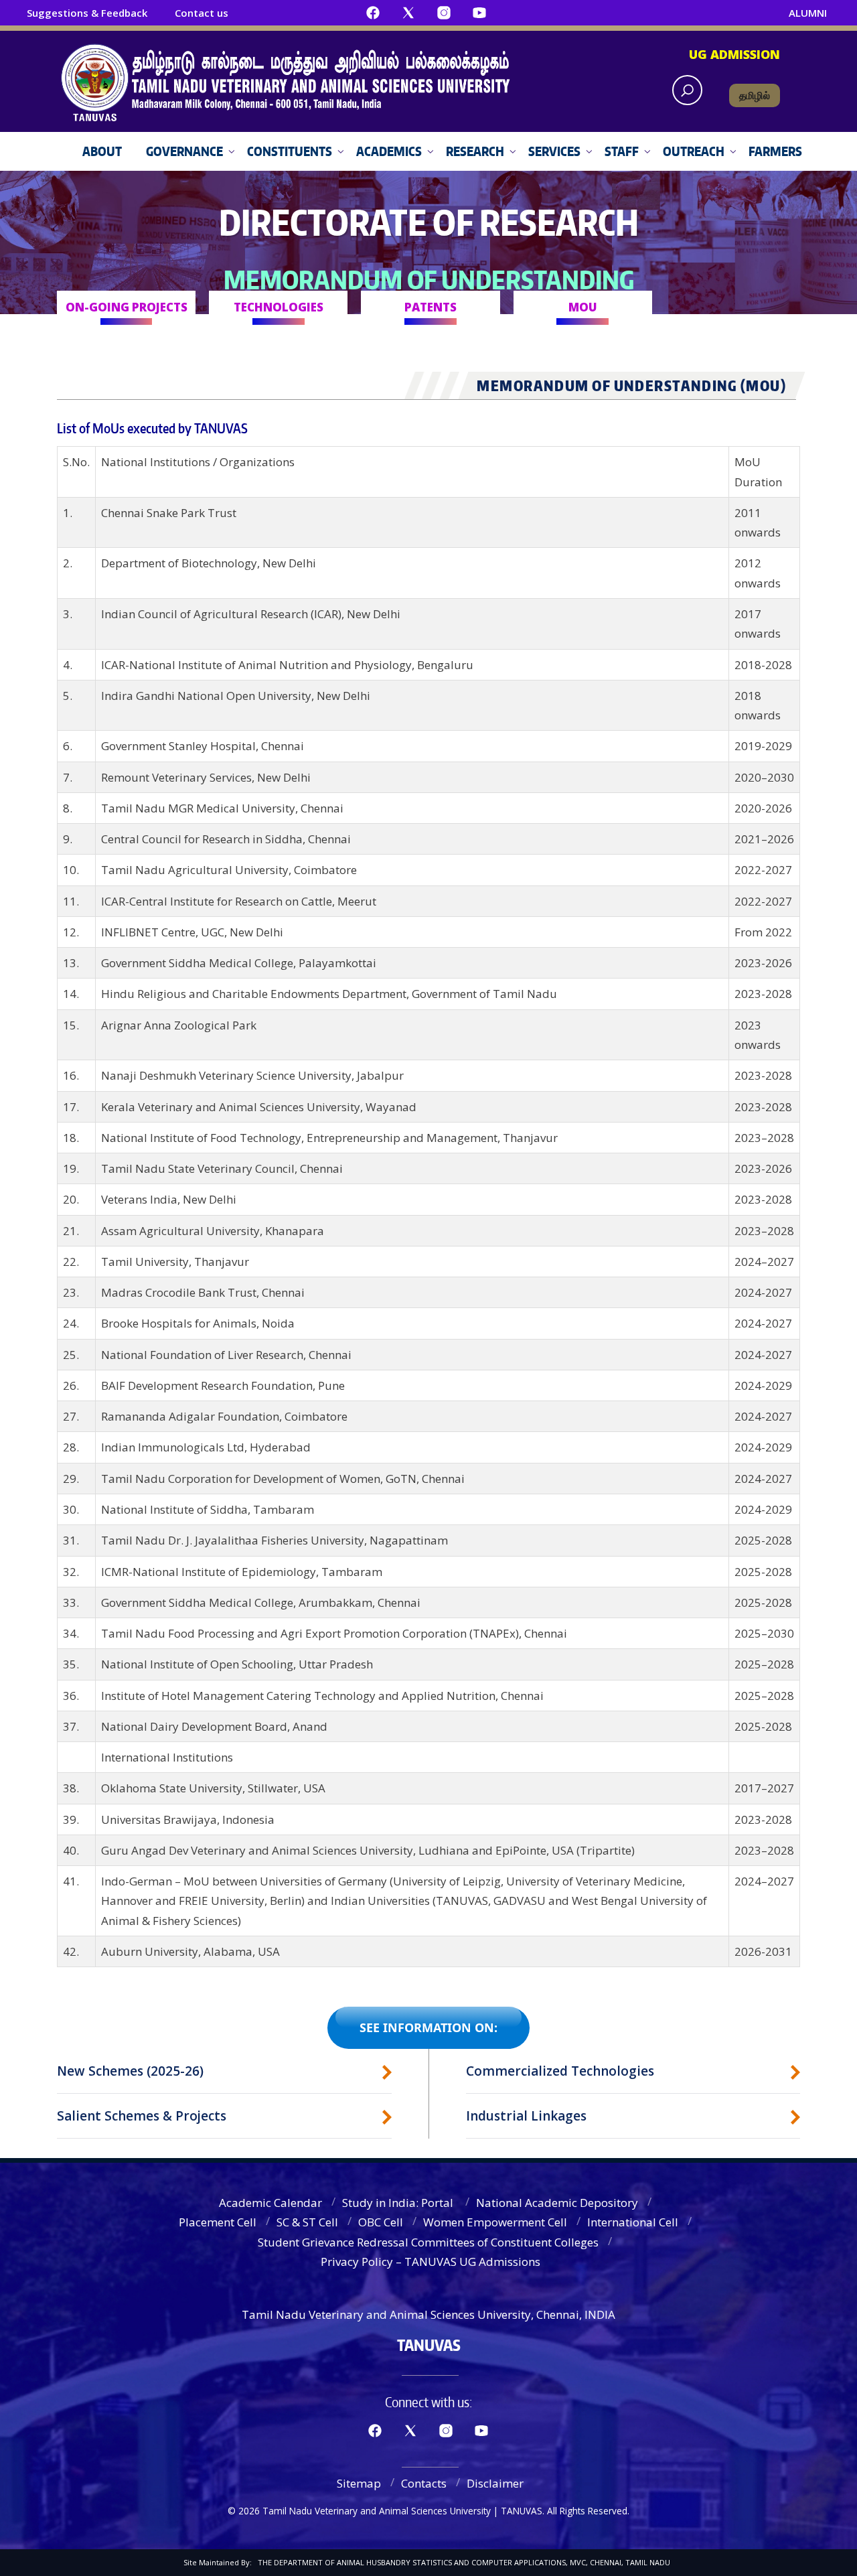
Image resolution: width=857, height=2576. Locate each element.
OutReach (694, 151)
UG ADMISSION (734, 54)
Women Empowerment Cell (495, 2222)
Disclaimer (495, 2483)
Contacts (424, 2483)
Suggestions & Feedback (87, 13)
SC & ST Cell (307, 2222)
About (102, 151)
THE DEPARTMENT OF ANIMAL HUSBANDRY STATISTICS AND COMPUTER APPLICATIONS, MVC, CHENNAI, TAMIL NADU (464, 2562)
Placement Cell (218, 2222)
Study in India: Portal (399, 2203)
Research (475, 151)
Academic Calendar (270, 2203)
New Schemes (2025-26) (130, 2071)
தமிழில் (755, 95)
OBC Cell (381, 2222)
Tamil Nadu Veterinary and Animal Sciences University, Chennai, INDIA (428, 2314)
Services (554, 151)
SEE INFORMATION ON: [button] (428, 2027)
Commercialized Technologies (560, 2071)
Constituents (290, 151)
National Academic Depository (557, 2203)
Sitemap (359, 2483)
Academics (389, 151)
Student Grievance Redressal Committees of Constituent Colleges (428, 2242)
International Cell (633, 2222)
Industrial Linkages (526, 2116)
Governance (184, 151)
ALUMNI (808, 13)
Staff (622, 151)
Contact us (202, 13)
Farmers (775, 151)
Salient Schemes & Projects (142, 2116)
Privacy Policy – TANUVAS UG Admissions (431, 2262)
